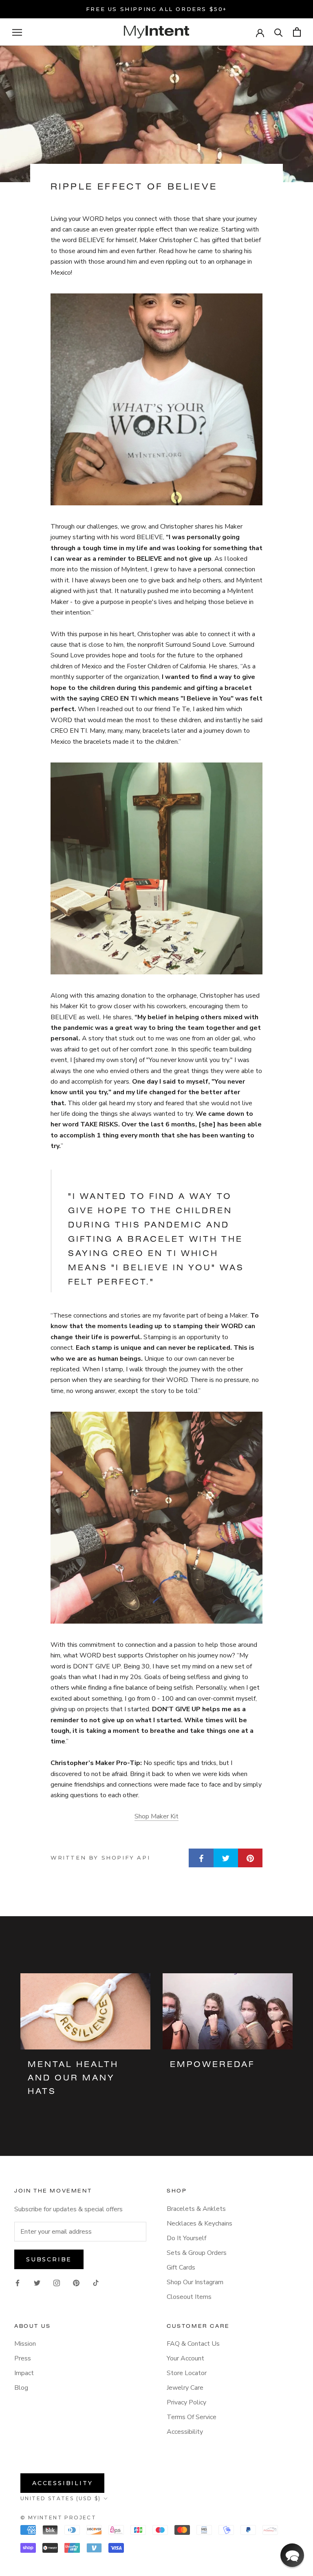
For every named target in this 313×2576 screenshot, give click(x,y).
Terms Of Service (192, 2417)
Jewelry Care (185, 2388)
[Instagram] (57, 2283)
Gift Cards (181, 2267)
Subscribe (49, 2259)
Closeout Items (189, 2297)
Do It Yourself (186, 2238)
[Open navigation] (17, 32)
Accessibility (185, 2432)
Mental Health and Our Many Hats (73, 2078)
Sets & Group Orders (197, 2253)
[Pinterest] (76, 2283)
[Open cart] (297, 32)
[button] (292, 2555)
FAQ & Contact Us (193, 2344)
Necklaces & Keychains (199, 2223)
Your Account (185, 2358)
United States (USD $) (61, 2498)
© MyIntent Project (58, 2518)
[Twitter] (37, 2283)
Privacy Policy (186, 2402)
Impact (24, 2373)
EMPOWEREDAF (212, 2065)
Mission (25, 2344)
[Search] (279, 32)
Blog (21, 2388)
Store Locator (187, 2373)
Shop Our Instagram (195, 2282)
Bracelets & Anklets (196, 2209)
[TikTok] (96, 2283)
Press (23, 2358)
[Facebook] (18, 2283)
